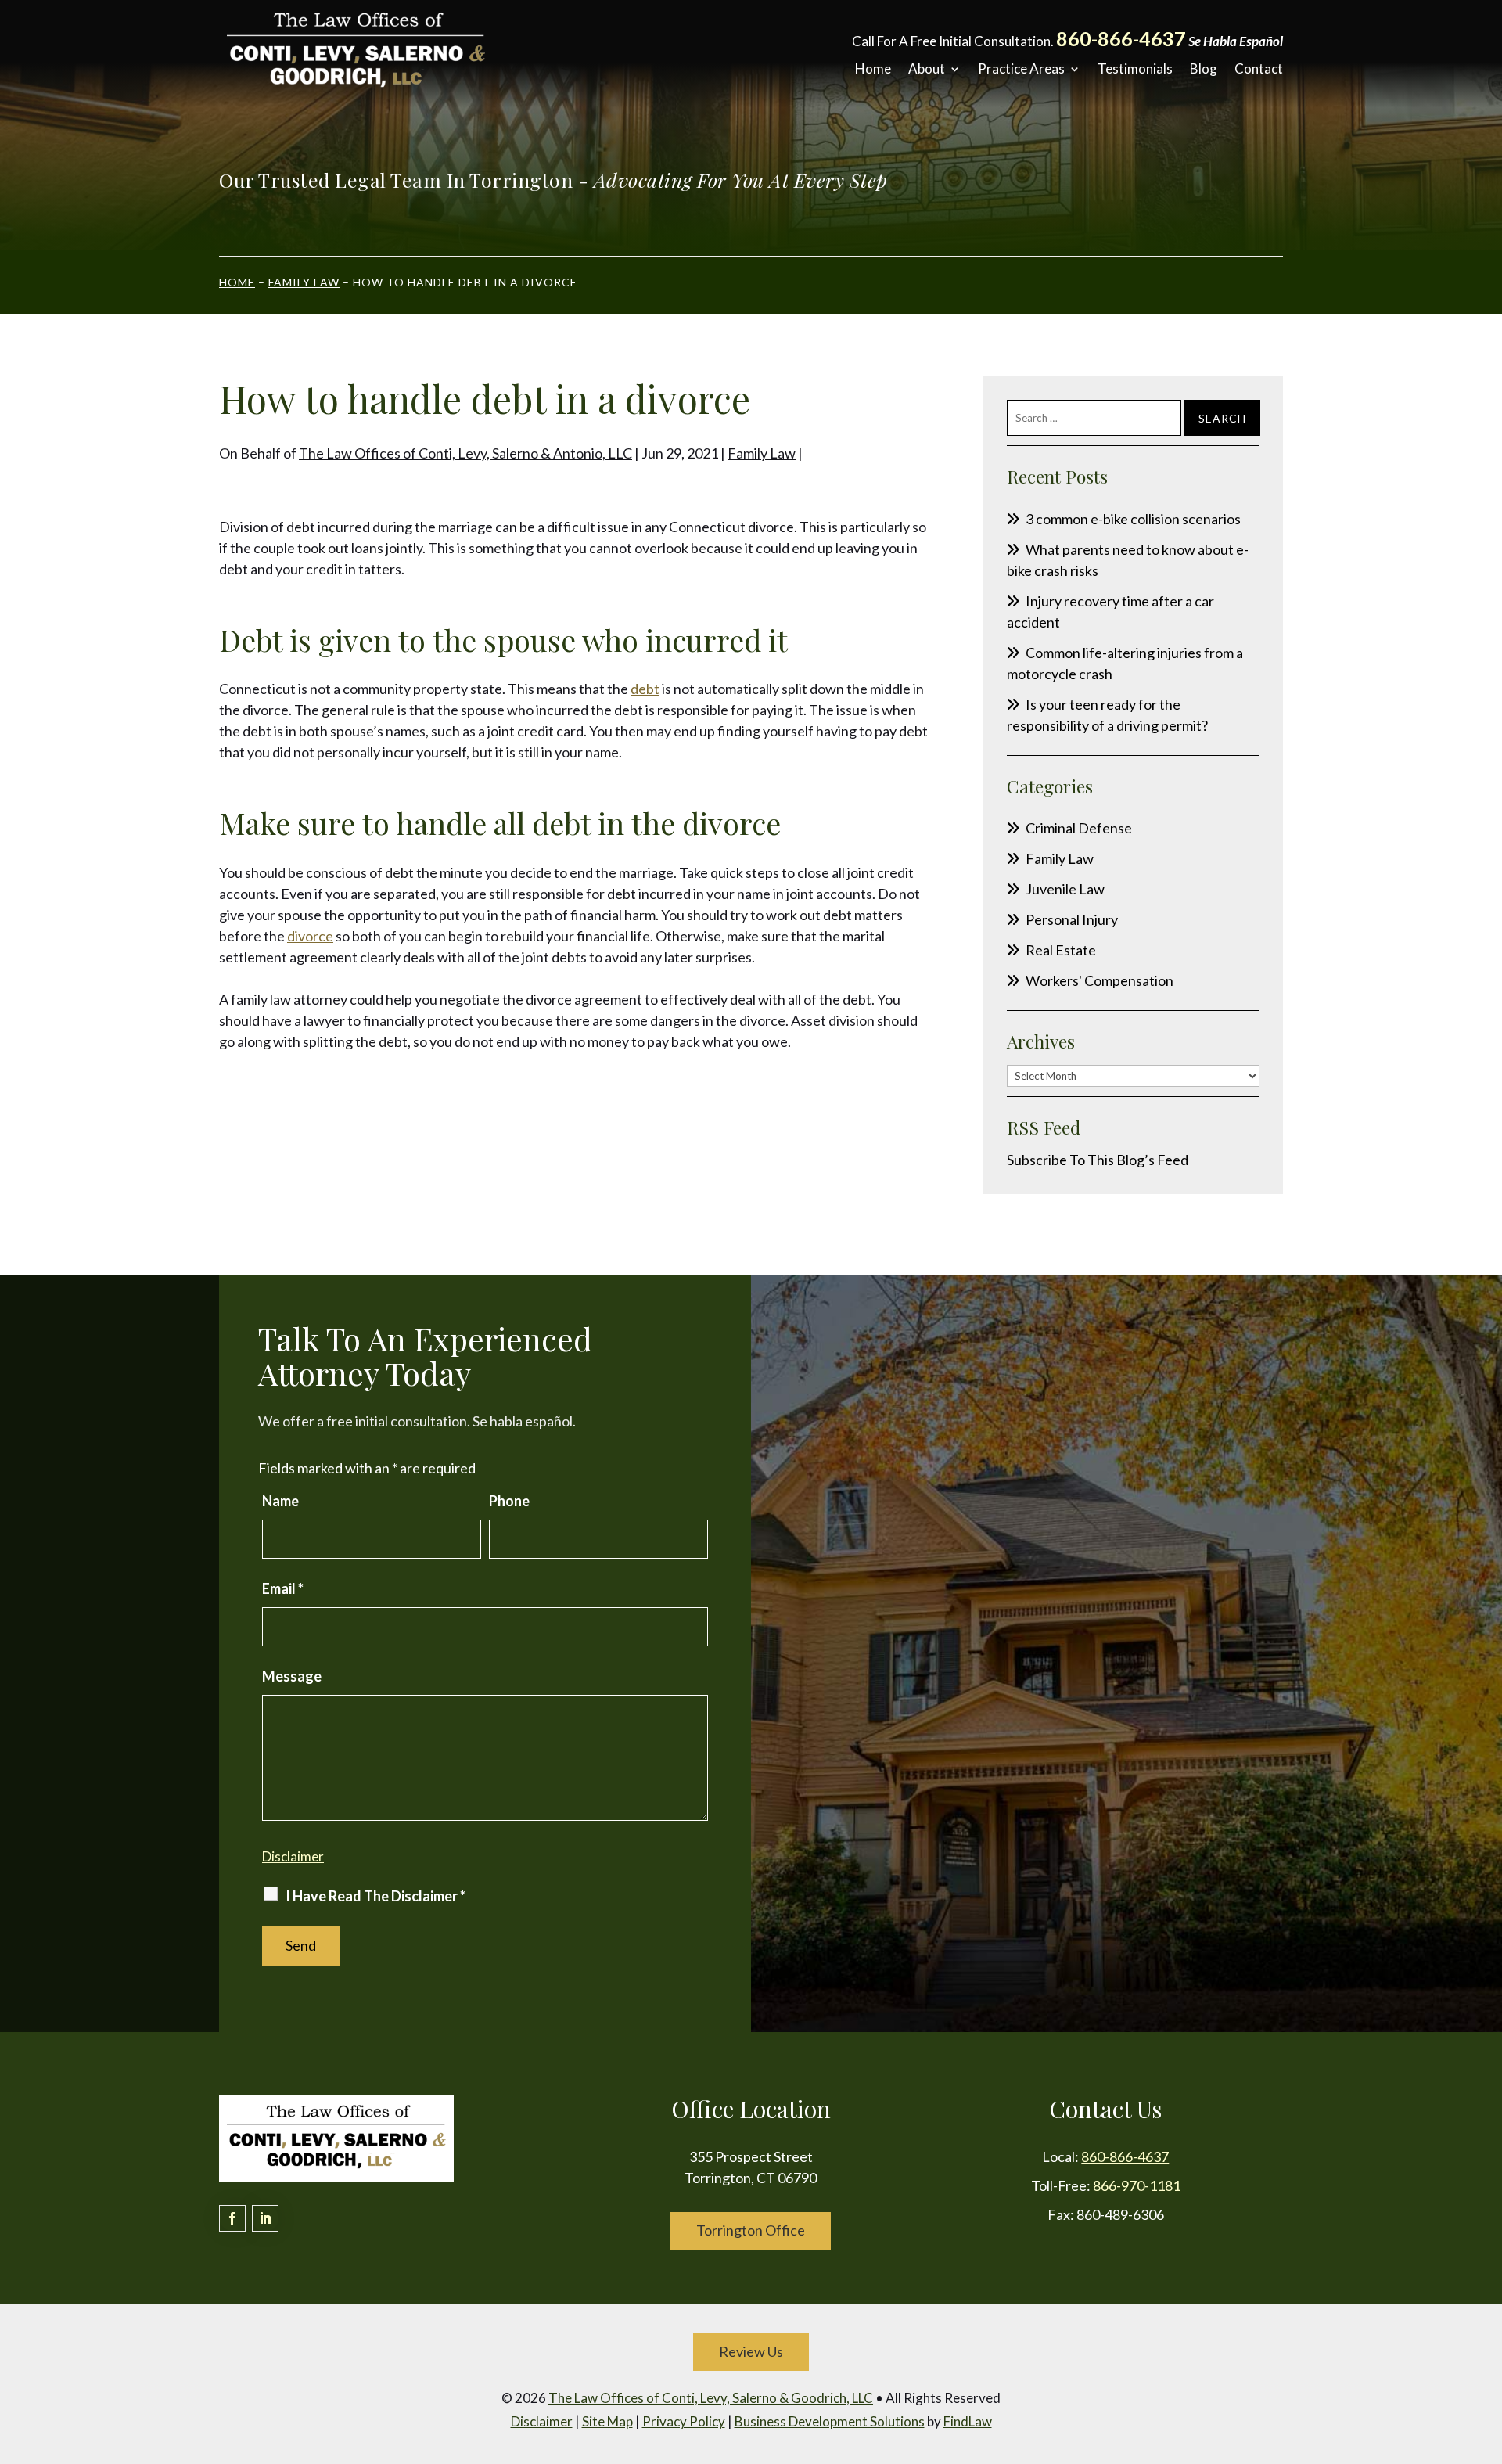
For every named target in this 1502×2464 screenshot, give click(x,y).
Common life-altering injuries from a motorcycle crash (1125, 663)
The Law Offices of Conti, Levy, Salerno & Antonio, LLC (465, 453)
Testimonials (1135, 69)
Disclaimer (293, 1856)
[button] (1486, 2351)
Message (292, 1676)
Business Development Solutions (830, 2421)
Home (873, 69)
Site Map (607, 2421)
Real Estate (1061, 950)
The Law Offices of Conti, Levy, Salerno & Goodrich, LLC (711, 2398)
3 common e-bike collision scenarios (1133, 519)
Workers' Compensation (1100, 980)
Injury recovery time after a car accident (1110, 612)
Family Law (762, 453)
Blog (1204, 69)
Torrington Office (751, 2230)
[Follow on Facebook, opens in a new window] (232, 2218)
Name (280, 1501)
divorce (310, 936)
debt (645, 689)
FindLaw (968, 2421)
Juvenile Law (1065, 889)
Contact (1259, 69)
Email (283, 1588)
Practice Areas (1021, 69)
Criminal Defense (1079, 828)
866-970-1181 (1137, 2185)
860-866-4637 (1121, 38)
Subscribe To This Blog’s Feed (1098, 1160)
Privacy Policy (684, 2421)
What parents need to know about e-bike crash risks (1128, 560)
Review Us (751, 2351)
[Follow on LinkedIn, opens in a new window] (265, 2218)
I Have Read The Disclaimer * (375, 1896)
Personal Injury (1072, 919)
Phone (509, 1501)
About (927, 69)
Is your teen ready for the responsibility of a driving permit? (1107, 715)
